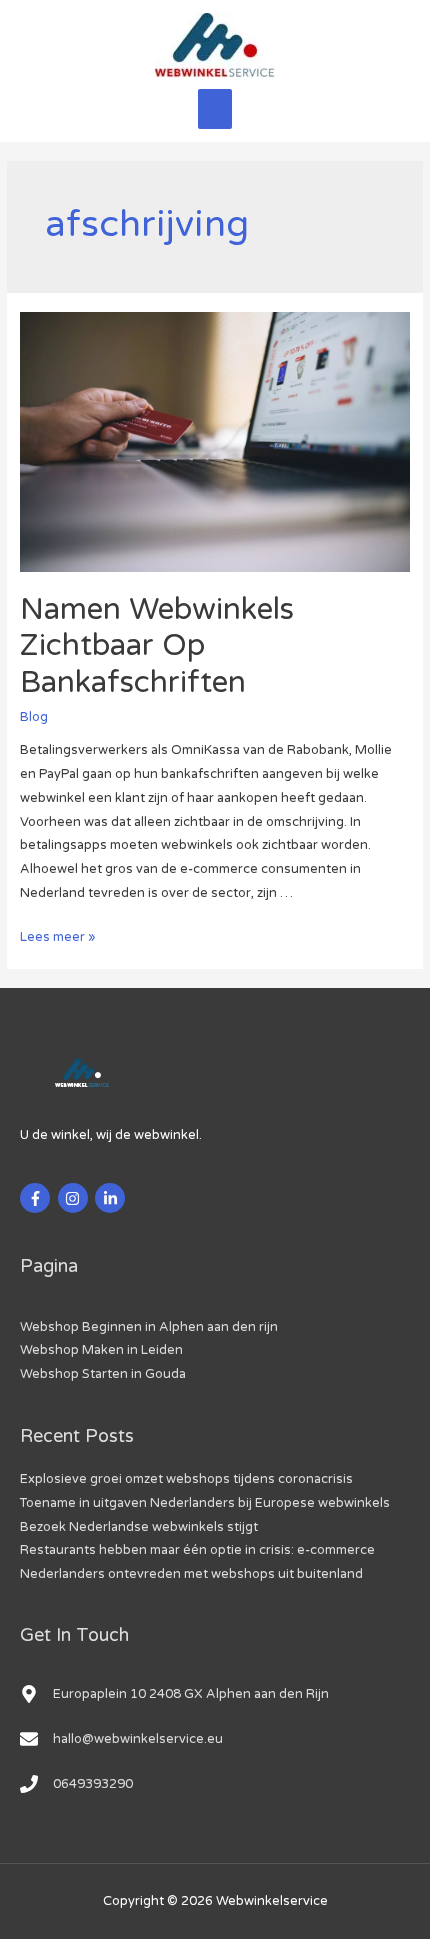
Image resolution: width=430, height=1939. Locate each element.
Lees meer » (57, 937)
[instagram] (75, 1198)
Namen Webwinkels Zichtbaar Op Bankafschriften (157, 646)
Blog (34, 717)
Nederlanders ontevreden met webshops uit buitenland (191, 1574)
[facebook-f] (37, 1198)
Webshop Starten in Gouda (103, 1374)
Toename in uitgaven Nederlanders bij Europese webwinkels (205, 1503)
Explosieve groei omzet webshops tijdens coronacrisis (186, 1479)
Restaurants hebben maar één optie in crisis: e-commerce (197, 1550)
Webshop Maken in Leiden (101, 1350)
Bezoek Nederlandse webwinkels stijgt (139, 1527)
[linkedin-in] (112, 1198)
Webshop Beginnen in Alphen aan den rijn (149, 1327)
